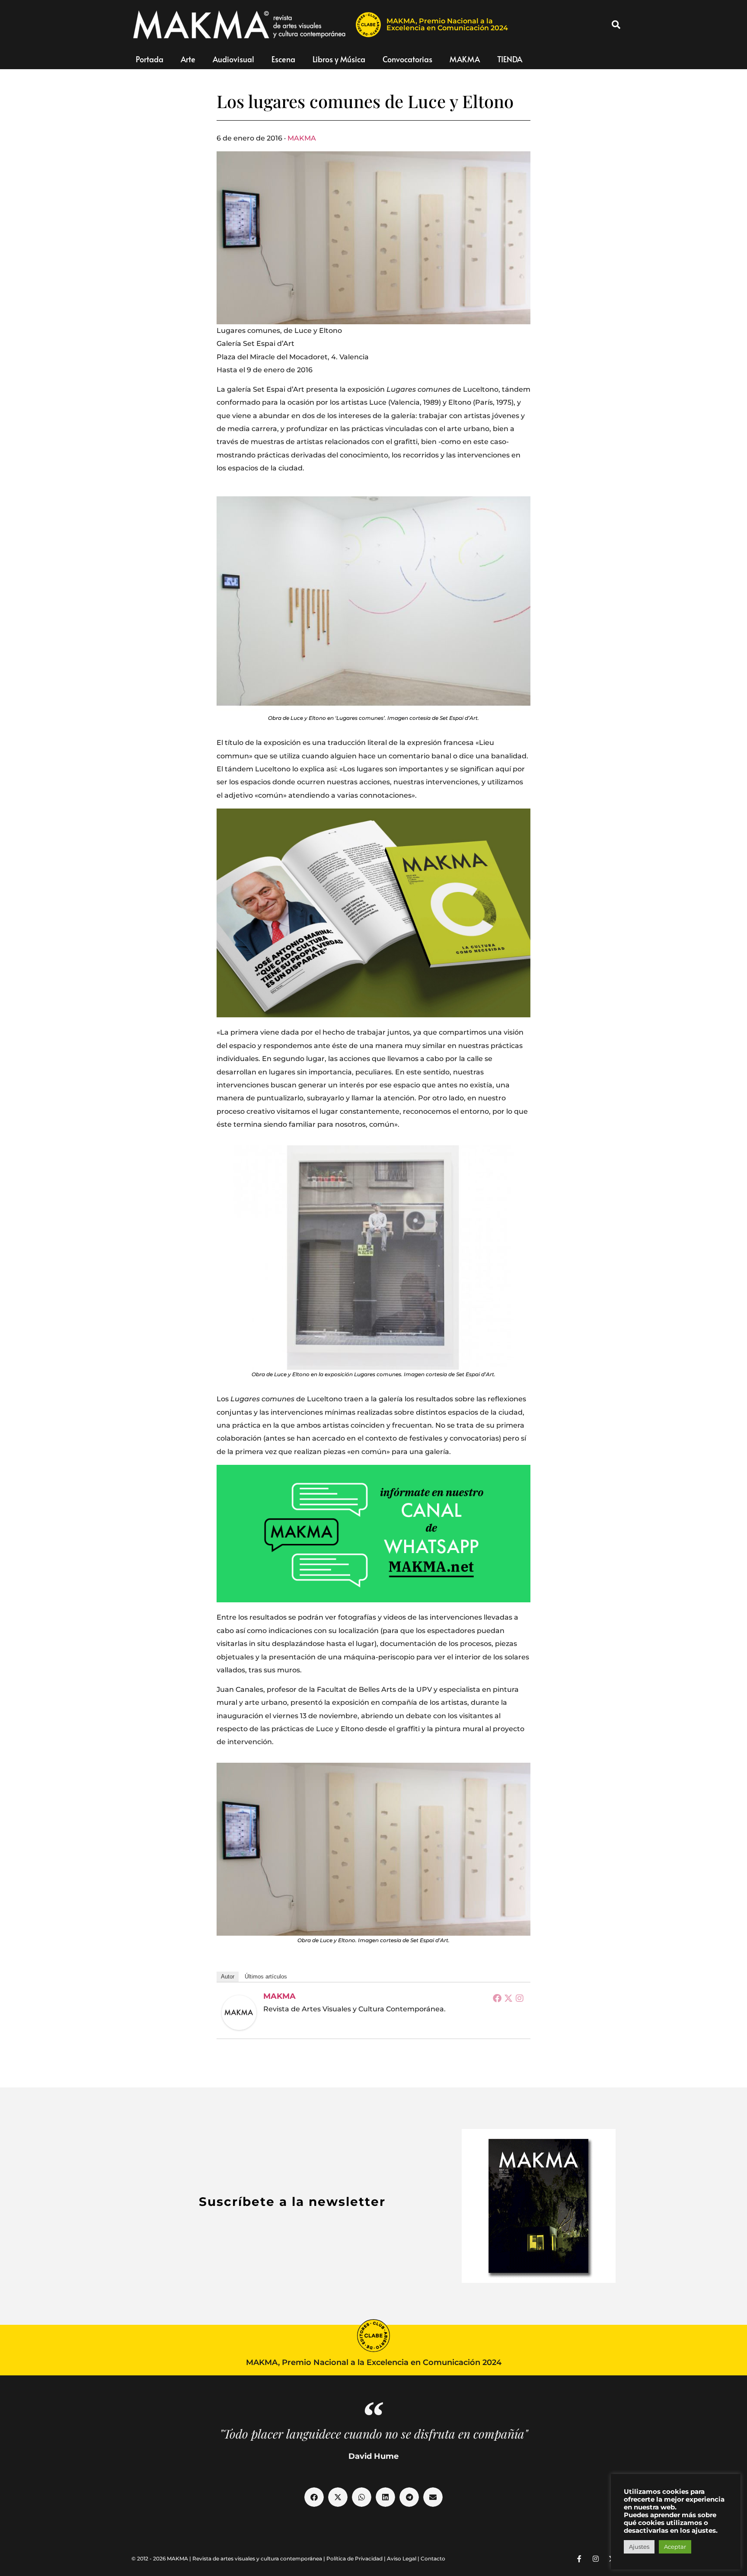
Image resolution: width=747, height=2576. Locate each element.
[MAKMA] (239, 2013)
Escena (283, 59)
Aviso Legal (402, 2558)
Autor (228, 1977)
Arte (188, 59)
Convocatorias (407, 59)
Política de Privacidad (354, 2558)
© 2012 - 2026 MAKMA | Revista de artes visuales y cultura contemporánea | (229, 2558)
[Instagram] (520, 1998)
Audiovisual (233, 59)
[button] (616, 25)
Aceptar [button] (675, 2547)
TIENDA (510, 59)
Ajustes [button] (639, 2547)
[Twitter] (508, 1998)
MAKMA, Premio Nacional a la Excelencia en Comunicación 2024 (447, 24)
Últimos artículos (266, 1977)
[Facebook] (497, 1998)
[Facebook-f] (579, 2559)
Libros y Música (339, 59)
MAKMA (465, 59)
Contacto (433, 2558)
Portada (150, 59)
